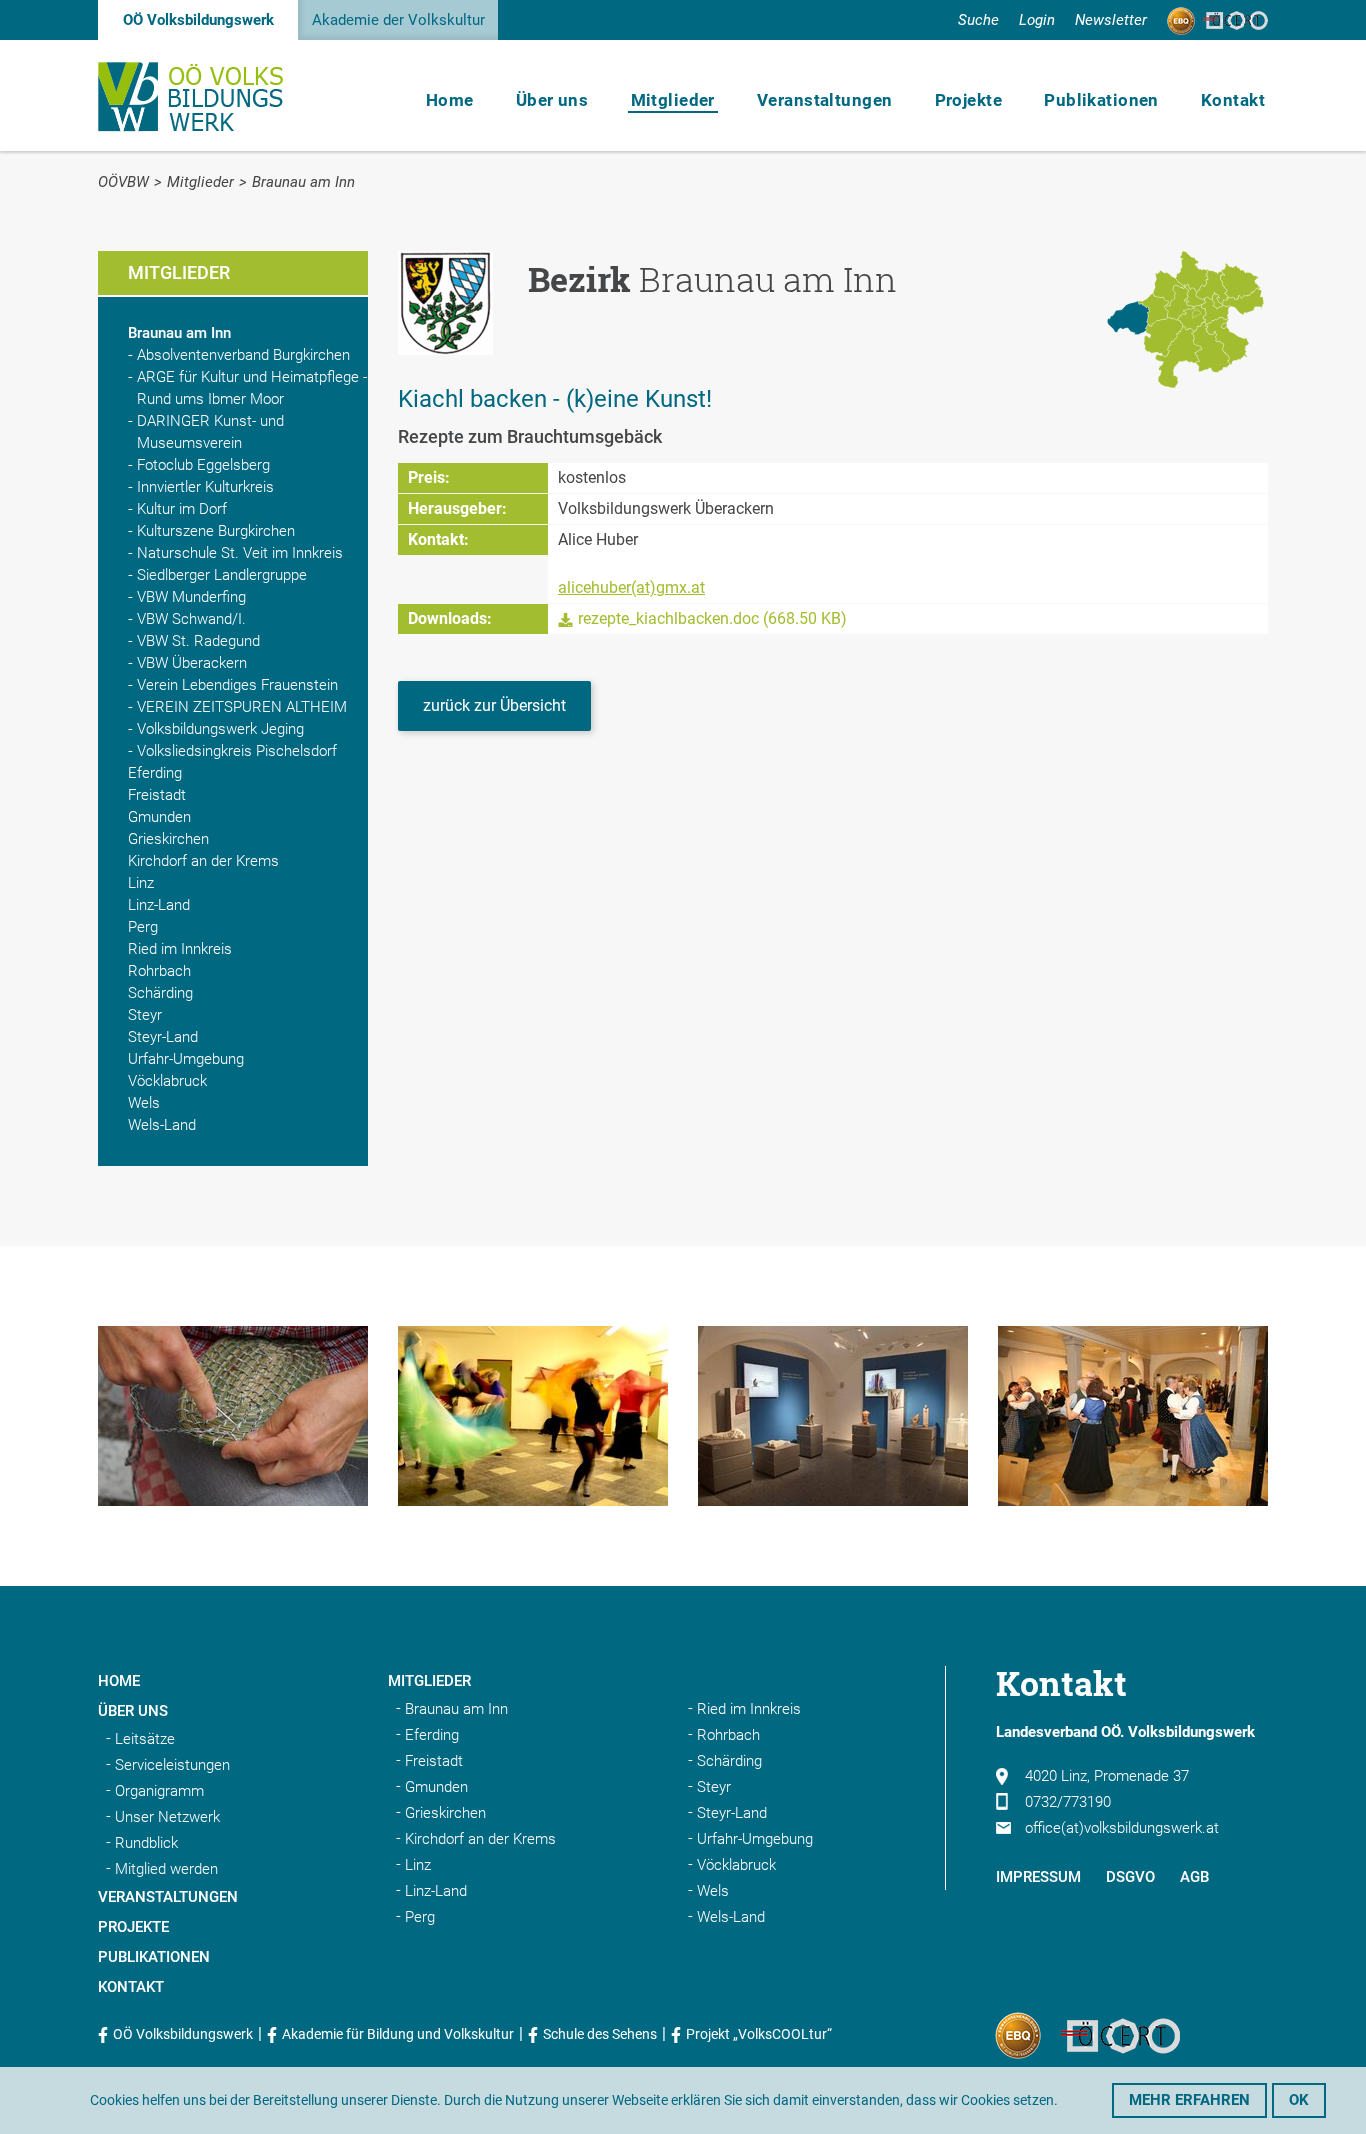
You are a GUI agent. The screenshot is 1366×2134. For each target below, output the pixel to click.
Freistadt (157, 795)
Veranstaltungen (824, 100)
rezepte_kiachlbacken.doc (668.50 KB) (712, 618)
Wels (144, 1103)
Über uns (552, 100)
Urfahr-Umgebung (186, 1059)
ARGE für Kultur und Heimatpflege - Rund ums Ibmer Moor (252, 388)
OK (1299, 2100)
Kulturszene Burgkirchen (216, 531)
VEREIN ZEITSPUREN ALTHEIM (242, 707)
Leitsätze (145, 1739)
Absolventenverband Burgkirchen (243, 355)
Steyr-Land (163, 1037)
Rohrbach (159, 971)
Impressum (1038, 1877)
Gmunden (159, 817)
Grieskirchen (168, 839)
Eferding (155, 773)
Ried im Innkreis (180, 949)
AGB (1194, 1877)
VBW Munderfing (191, 597)
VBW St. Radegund (198, 641)
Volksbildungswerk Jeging (220, 729)
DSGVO (1130, 1877)
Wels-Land (162, 1125)
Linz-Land (159, 905)
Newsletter (1111, 20)
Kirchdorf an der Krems (203, 861)
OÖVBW (123, 182)
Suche (978, 20)
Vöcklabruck (167, 1081)
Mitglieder (673, 100)
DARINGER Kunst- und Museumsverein (210, 432)
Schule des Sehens (600, 2034)
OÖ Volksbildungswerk (198, 20)
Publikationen (1101, 100)
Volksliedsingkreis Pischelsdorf (237, 751)
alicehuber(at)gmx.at (631, 587)
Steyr (145, 1015)
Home (450, 100)
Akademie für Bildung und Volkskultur (398, 2034)
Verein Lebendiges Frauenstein (237, 685)
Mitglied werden (166, 1869)
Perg (143, 927)
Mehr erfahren (1189, 2100)
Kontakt (1233, 100)
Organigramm (159, 1791)
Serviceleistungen (172, 1765)
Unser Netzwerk (167, 1817)
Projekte (968, 100)
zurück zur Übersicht (494, 705)
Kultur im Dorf (182, 509)
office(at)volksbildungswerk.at (1122, 1828)
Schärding (160, 993)
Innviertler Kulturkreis (205, 487)
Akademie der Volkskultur (398, 20)
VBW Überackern (192, 663)
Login (1037, 20)
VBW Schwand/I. (191, 619)
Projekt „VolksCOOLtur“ (759, 2034)
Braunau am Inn (303, 182)
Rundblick (146, 1843)
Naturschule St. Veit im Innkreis (240, 553)
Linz (141, 883)
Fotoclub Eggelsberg (203, 465)
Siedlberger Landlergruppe (222, 575)
